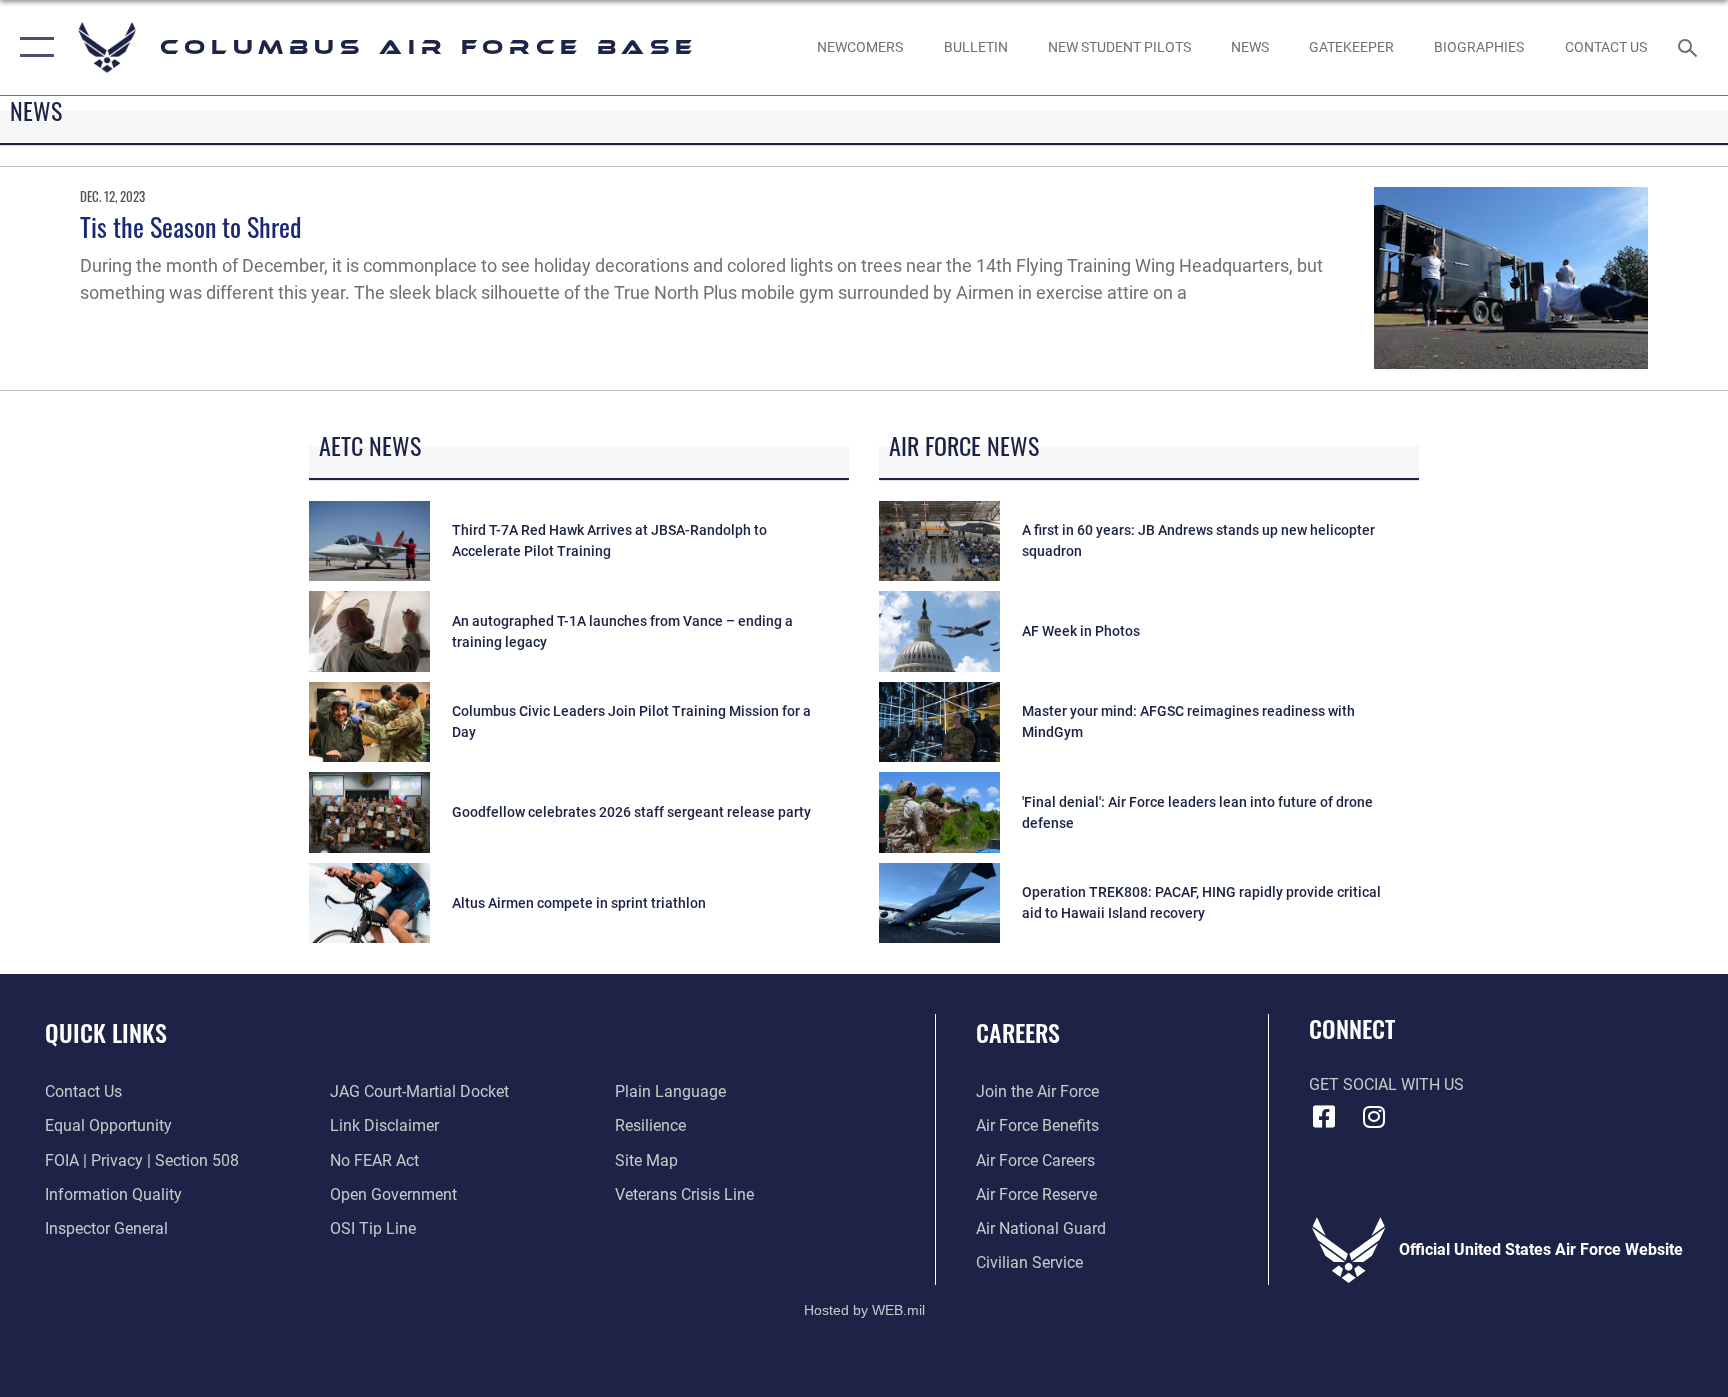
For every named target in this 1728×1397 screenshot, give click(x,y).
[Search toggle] (1690, 47)
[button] (32, 47)
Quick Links (106, 1032)
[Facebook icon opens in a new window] (1324, 1117)
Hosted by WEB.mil (864, 1310)
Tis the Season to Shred (190, 226)
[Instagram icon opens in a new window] (1374, 1117)
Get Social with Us (1386, 1084)
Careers (1018, 1032)
